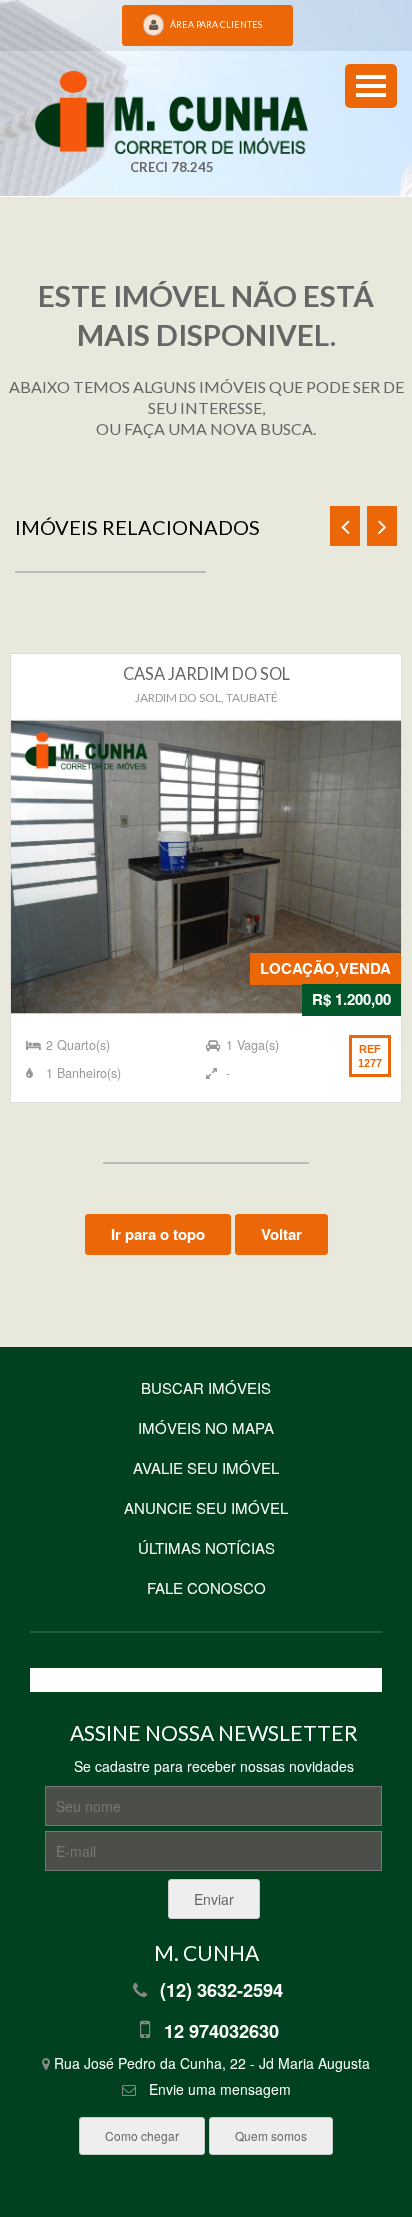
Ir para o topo (158, 1234)
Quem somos (271, 2135)
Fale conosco (206, 1587)
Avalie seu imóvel (206, 1467)
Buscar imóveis (206, 1387)
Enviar (214, 1899)
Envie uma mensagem (220, 2089)
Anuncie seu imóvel (206, 1507)
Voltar (281, 1234)
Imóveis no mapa (206, 1427)
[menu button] (371, 86)
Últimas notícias (206, 1547)
